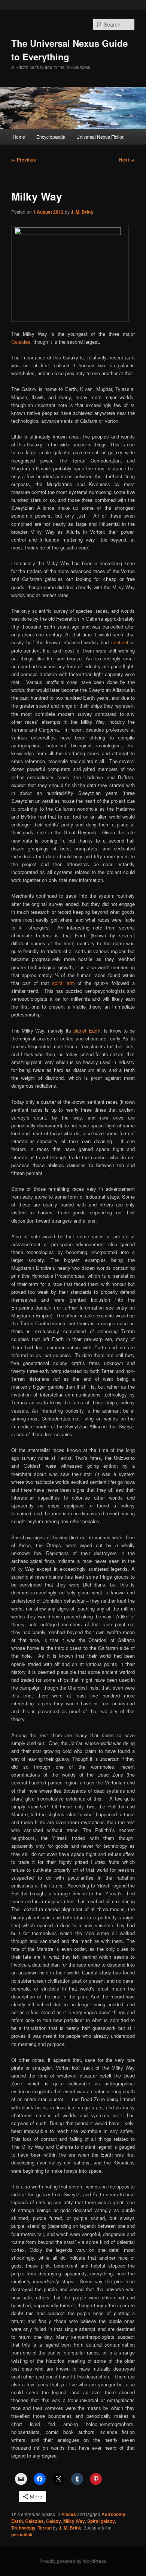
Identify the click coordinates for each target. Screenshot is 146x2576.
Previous (24, 160)
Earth (17, 2521)
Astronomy (113, 2514)
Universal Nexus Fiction (101, 137)
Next (127, 160)
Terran (45, 2528)
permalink (22, 2534)
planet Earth (87, 1031)
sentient (120, 642)
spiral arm (63, 983)
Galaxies (21, 342)
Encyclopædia (51, 137)
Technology (23, 2528)
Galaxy (54, 2521)
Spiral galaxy (101, 2521)
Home (19, 137)
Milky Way (74, 2521)
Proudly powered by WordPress (73, 2561)
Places (69, 2514)
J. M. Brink (82, 212)
